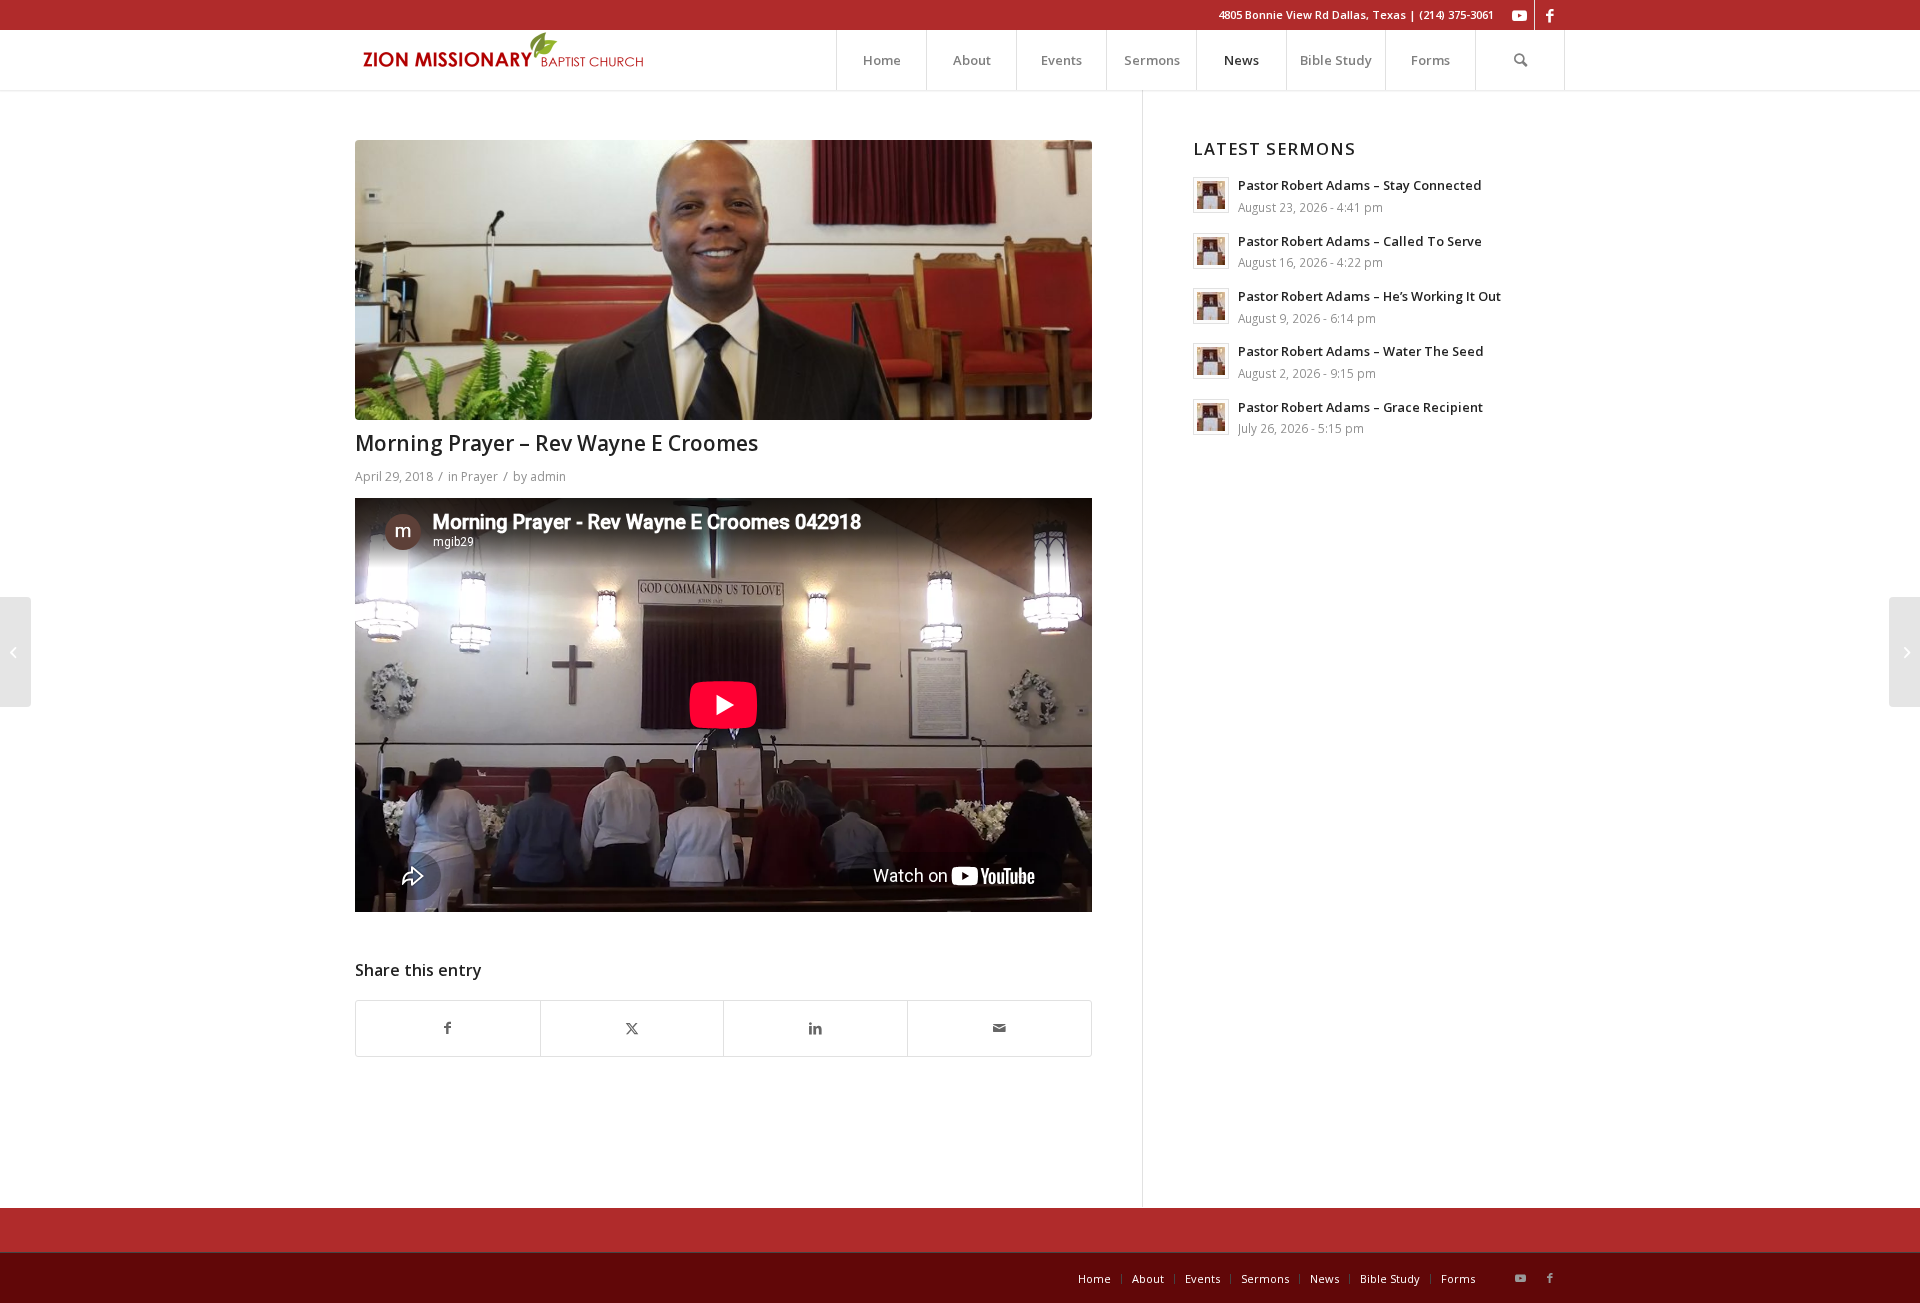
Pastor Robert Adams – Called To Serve (1360, 241)
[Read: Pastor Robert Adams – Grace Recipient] (1211, 417)
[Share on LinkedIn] (815, 1028)
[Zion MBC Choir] (1904, 652)
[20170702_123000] (723, 280)
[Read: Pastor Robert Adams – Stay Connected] (1211, 195)
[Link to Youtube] (1519, 15)
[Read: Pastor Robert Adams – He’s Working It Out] (1211, 306)
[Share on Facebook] (448, 1028)
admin (548, 476)
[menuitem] (881, 60)
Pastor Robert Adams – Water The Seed (1361, 351)
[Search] (1520, 60)
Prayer (479, 476)
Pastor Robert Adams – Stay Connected (1360, 185)
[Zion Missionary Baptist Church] (505, 60)
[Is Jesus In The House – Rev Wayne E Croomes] (15, 652)
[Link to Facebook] (1550, 15)
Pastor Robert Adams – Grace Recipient (1360, 407)
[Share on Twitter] (632, 1028)
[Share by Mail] (999, 1028)
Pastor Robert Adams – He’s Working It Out (1369, 296)
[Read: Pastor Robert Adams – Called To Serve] (1211, 251)
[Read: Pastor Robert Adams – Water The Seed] (1211, 361)
